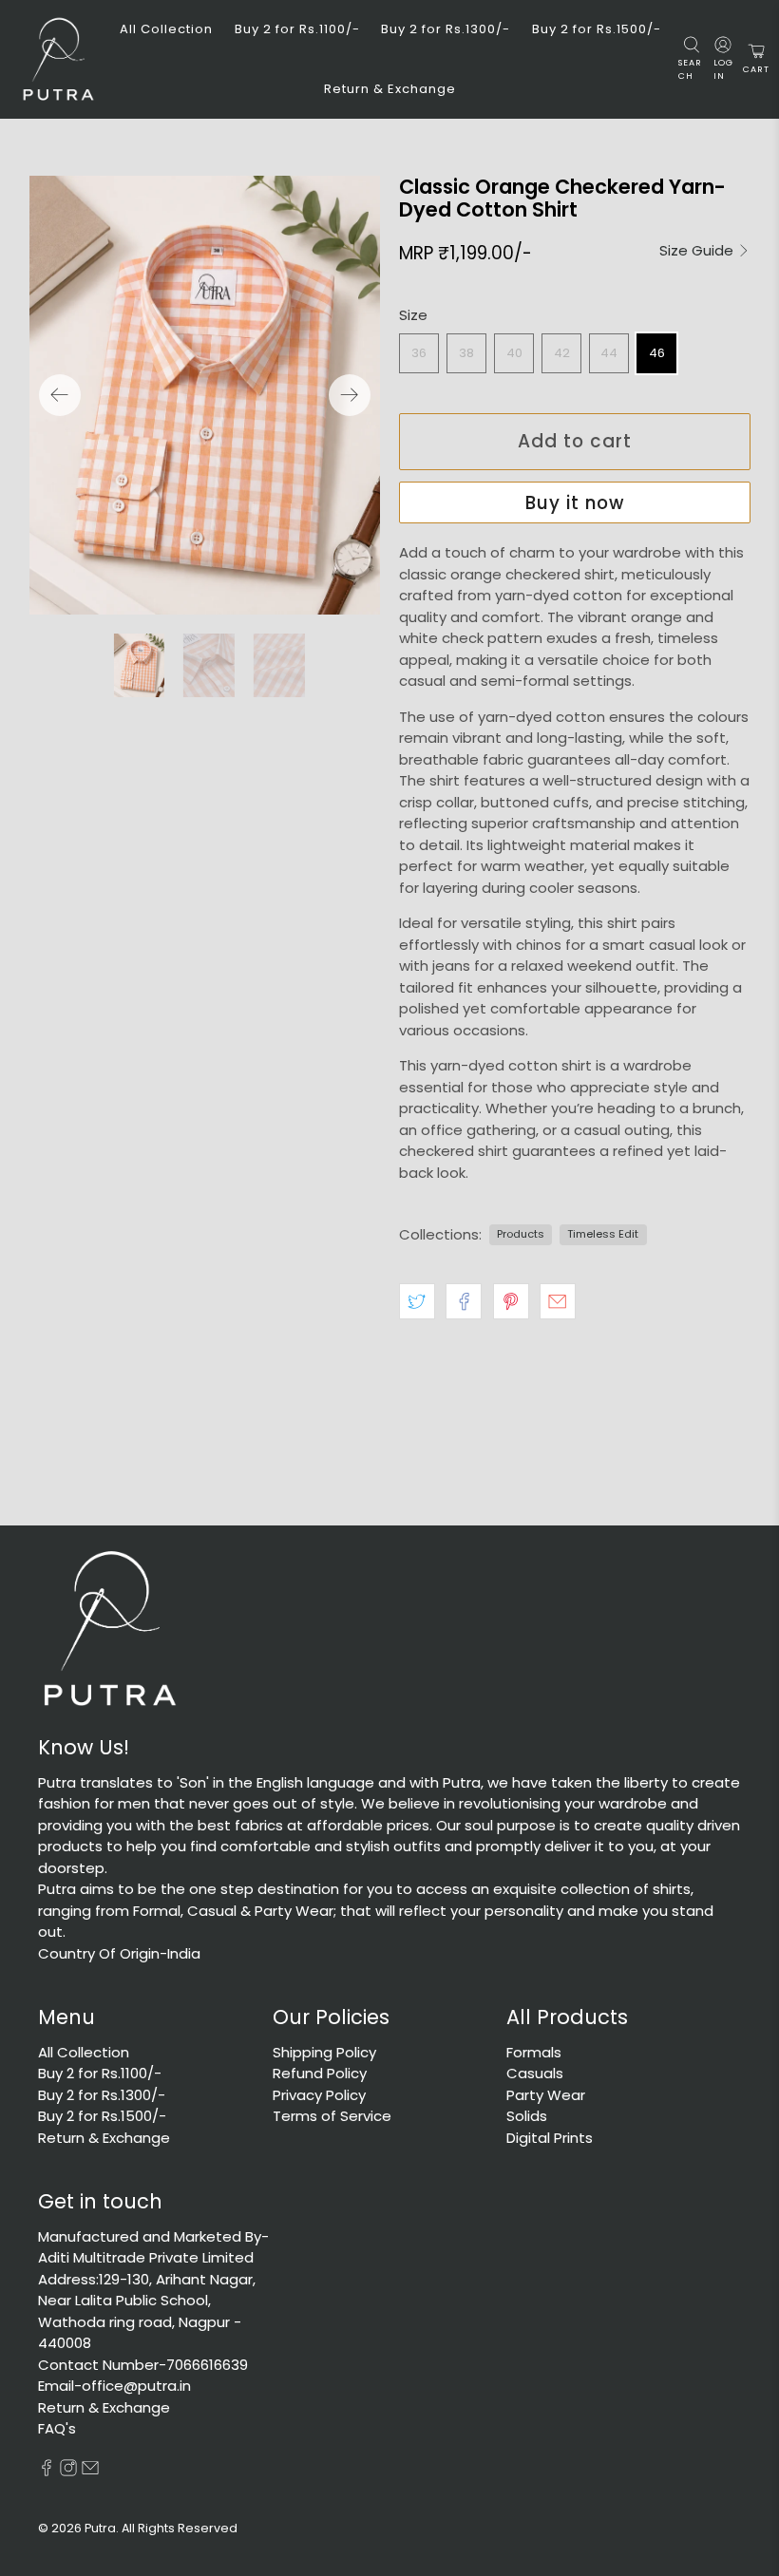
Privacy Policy (319, 2095)
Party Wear (546, 2095)
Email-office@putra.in (114, 2386)
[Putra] (58, 59)
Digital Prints (550, 2138)
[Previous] (60, 395)
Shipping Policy (324, 2052)
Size (413, 315)
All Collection (166, 29)
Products (521, 1234)
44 (609, 353)
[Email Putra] (90, 2471)
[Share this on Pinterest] (511, 1301)
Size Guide (698, 251)
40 (514, 353)
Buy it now (575, 503)
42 (562, 353)
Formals (534, 2052)
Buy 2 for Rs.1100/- (297, 29)
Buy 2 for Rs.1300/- (446, 29)
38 (466, 353)
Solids (527, 2116)
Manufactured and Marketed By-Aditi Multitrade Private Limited (153, 2247)
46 (657, 353)
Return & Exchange (390, 89)
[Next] (350, 395)
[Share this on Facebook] (464, 1301)
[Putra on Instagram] (68, 2471)
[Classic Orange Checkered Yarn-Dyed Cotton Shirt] (205, 395)
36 (419, 353)
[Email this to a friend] (558, 1301)
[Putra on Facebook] (47, 2471)
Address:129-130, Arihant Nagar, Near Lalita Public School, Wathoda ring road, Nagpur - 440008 (147, 2311)
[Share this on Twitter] (417, 1301)
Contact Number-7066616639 (143, 2365)
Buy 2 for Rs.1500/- (597, 29)
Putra (100, 2528)
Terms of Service (332, 2116)
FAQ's (57, 2428)
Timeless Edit (603, 1234)
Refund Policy (320, 2073)
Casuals (535, 2073)
